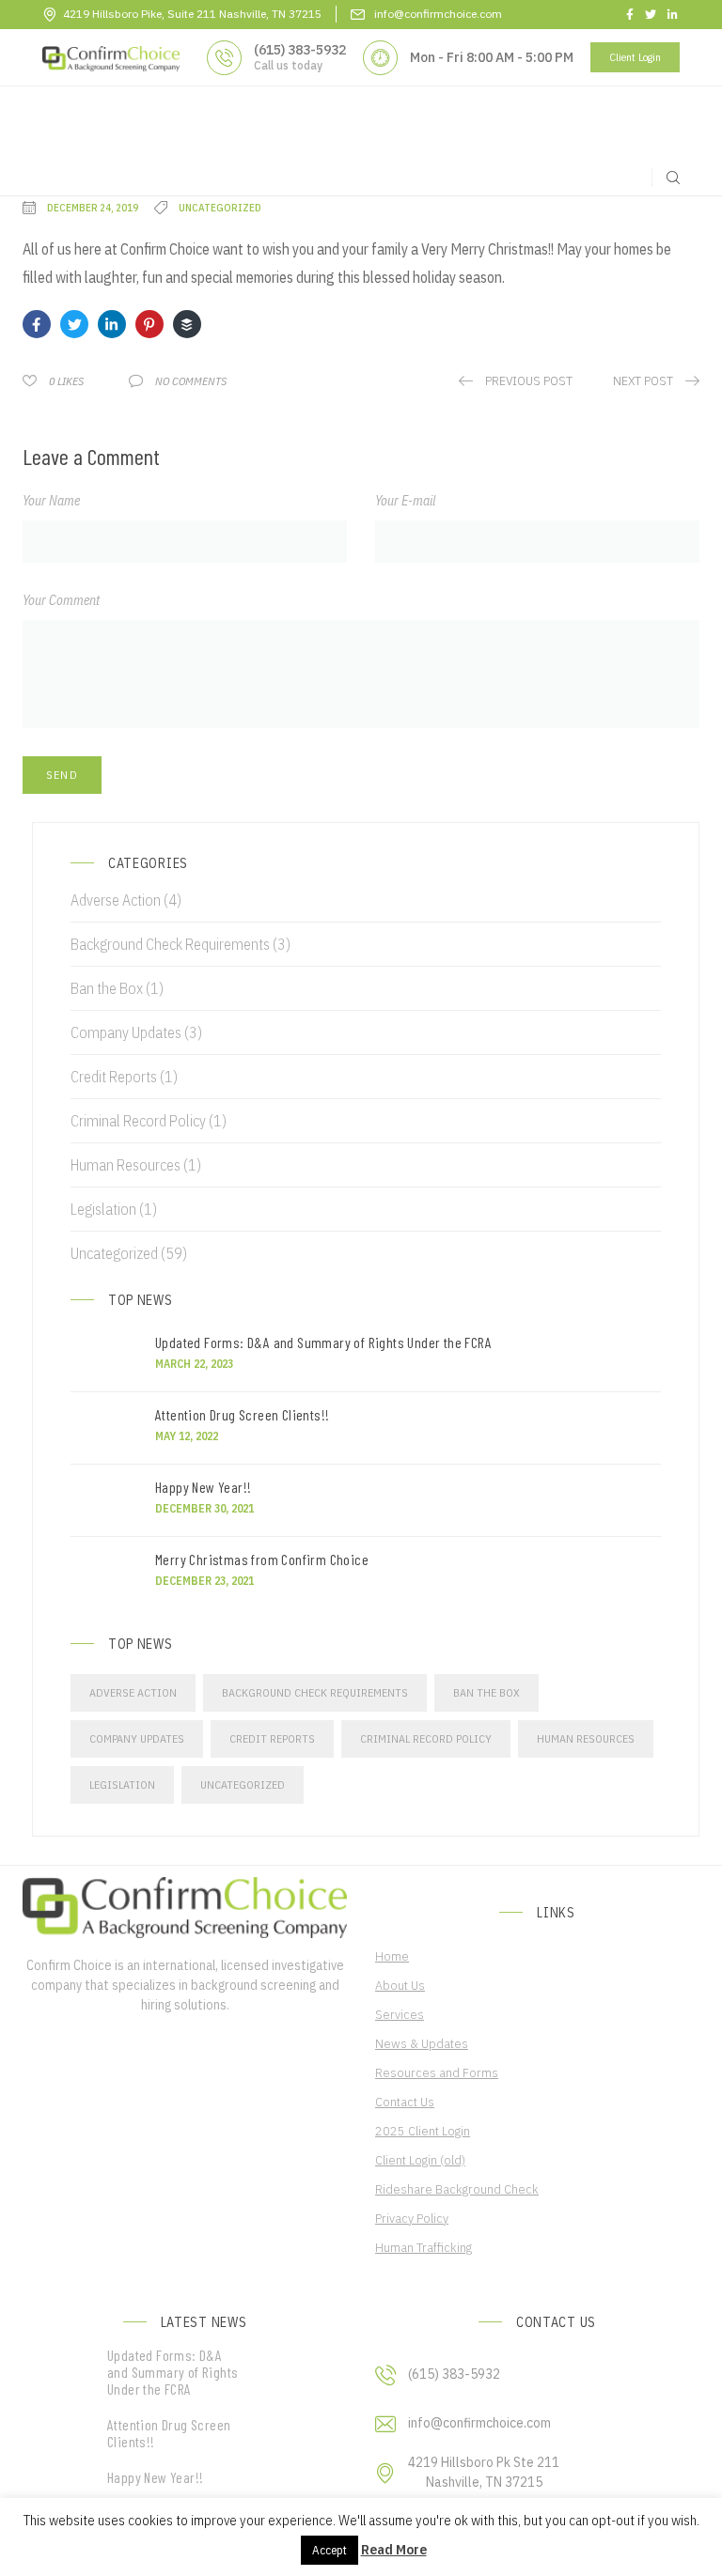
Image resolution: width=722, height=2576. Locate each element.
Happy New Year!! (203, 1487)
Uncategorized (114, 1253)
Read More (394, 2549)
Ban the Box (107, 988)
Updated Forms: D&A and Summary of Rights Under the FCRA (323, 1342)
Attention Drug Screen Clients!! (245, 1415)
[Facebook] (37, 324)
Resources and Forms (437, 2072)
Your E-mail (405, 501)
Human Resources (126, 1165)
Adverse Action (116, 900)
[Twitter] (74, 324)
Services (400, 2014)
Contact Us (405, 2102)
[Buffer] (187, 324)
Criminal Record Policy (138, 1121)
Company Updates (126, 1032)
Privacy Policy (412, 2218)
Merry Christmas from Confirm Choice (262, 1560)
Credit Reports (114, 1077)
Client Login (635, 57)
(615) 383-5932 (300, 50)
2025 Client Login (423, 2131)
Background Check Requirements (170, 944)
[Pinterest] (149, 324)
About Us (400, 1985)
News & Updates (422, 2043)
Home (392, 1956)
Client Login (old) (420, 2160)
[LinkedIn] (112, 324)
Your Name (51, 501)
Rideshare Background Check (457, 2189)
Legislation (103, 1209)
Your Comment (61, 600)
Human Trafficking (424, 2247)
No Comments (191, 381)
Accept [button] (330, 2550)
